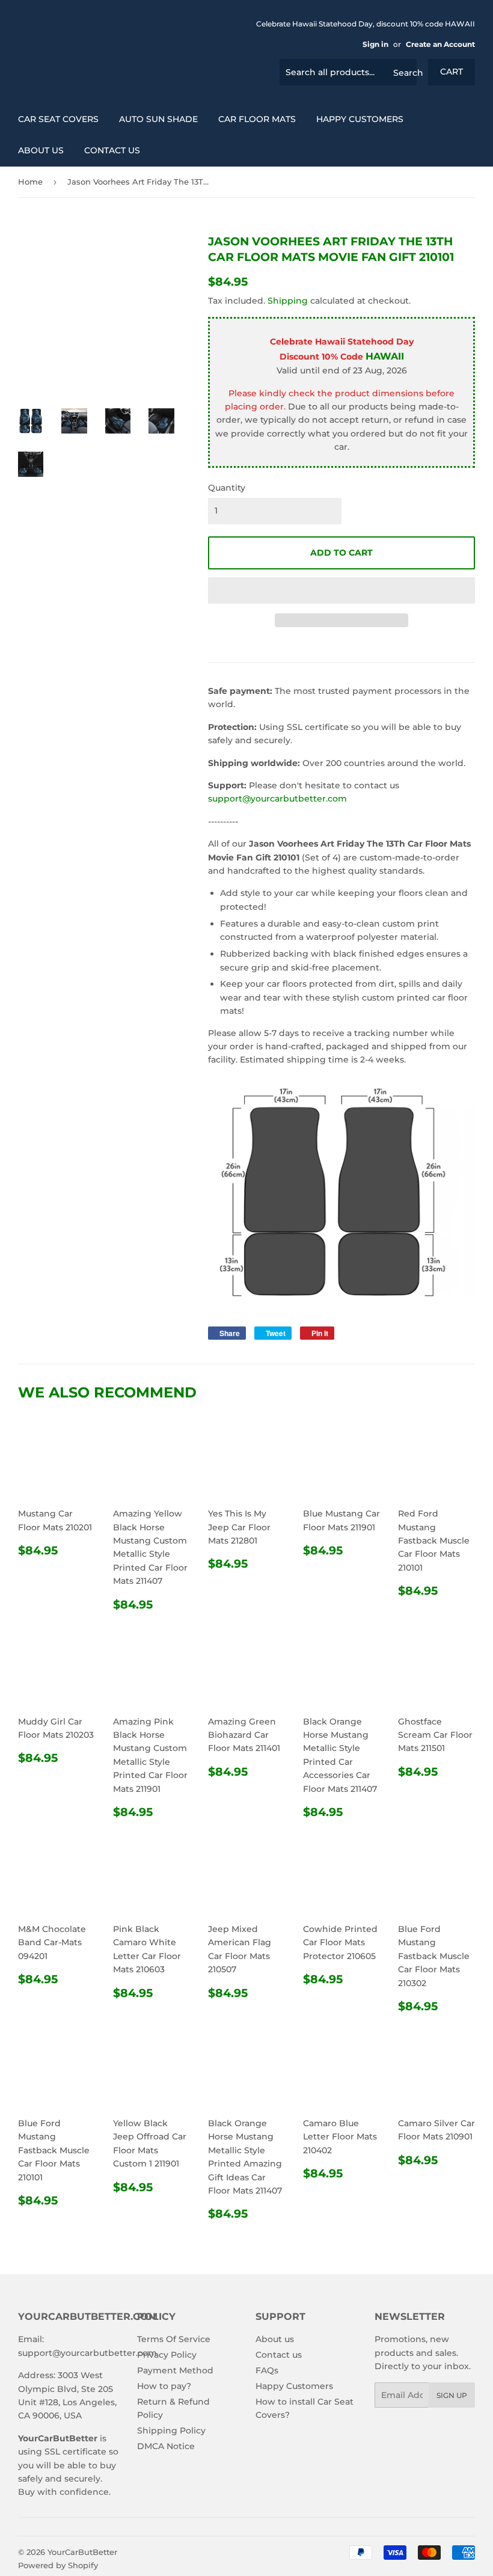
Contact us (112, 150)
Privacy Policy (167, 2355)
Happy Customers (360, 119)
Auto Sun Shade (158, 119)
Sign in (375, 44)
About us (41, 150)
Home (30, 182)
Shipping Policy (171, 2430)
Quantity (227, 488)
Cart (452, 72)
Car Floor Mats (257, 119)
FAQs (267, 2370)
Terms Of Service (174, 2339)
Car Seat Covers (58, 119)
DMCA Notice (166, 2446)
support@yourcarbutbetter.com (277, 799)
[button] (341, 590)
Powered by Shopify (58, 2565)
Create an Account (440, 44)
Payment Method (175, 2370)
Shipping (288, 301)
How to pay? (164, 2386)
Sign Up (452, 2395)
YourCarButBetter (82, 2552)
